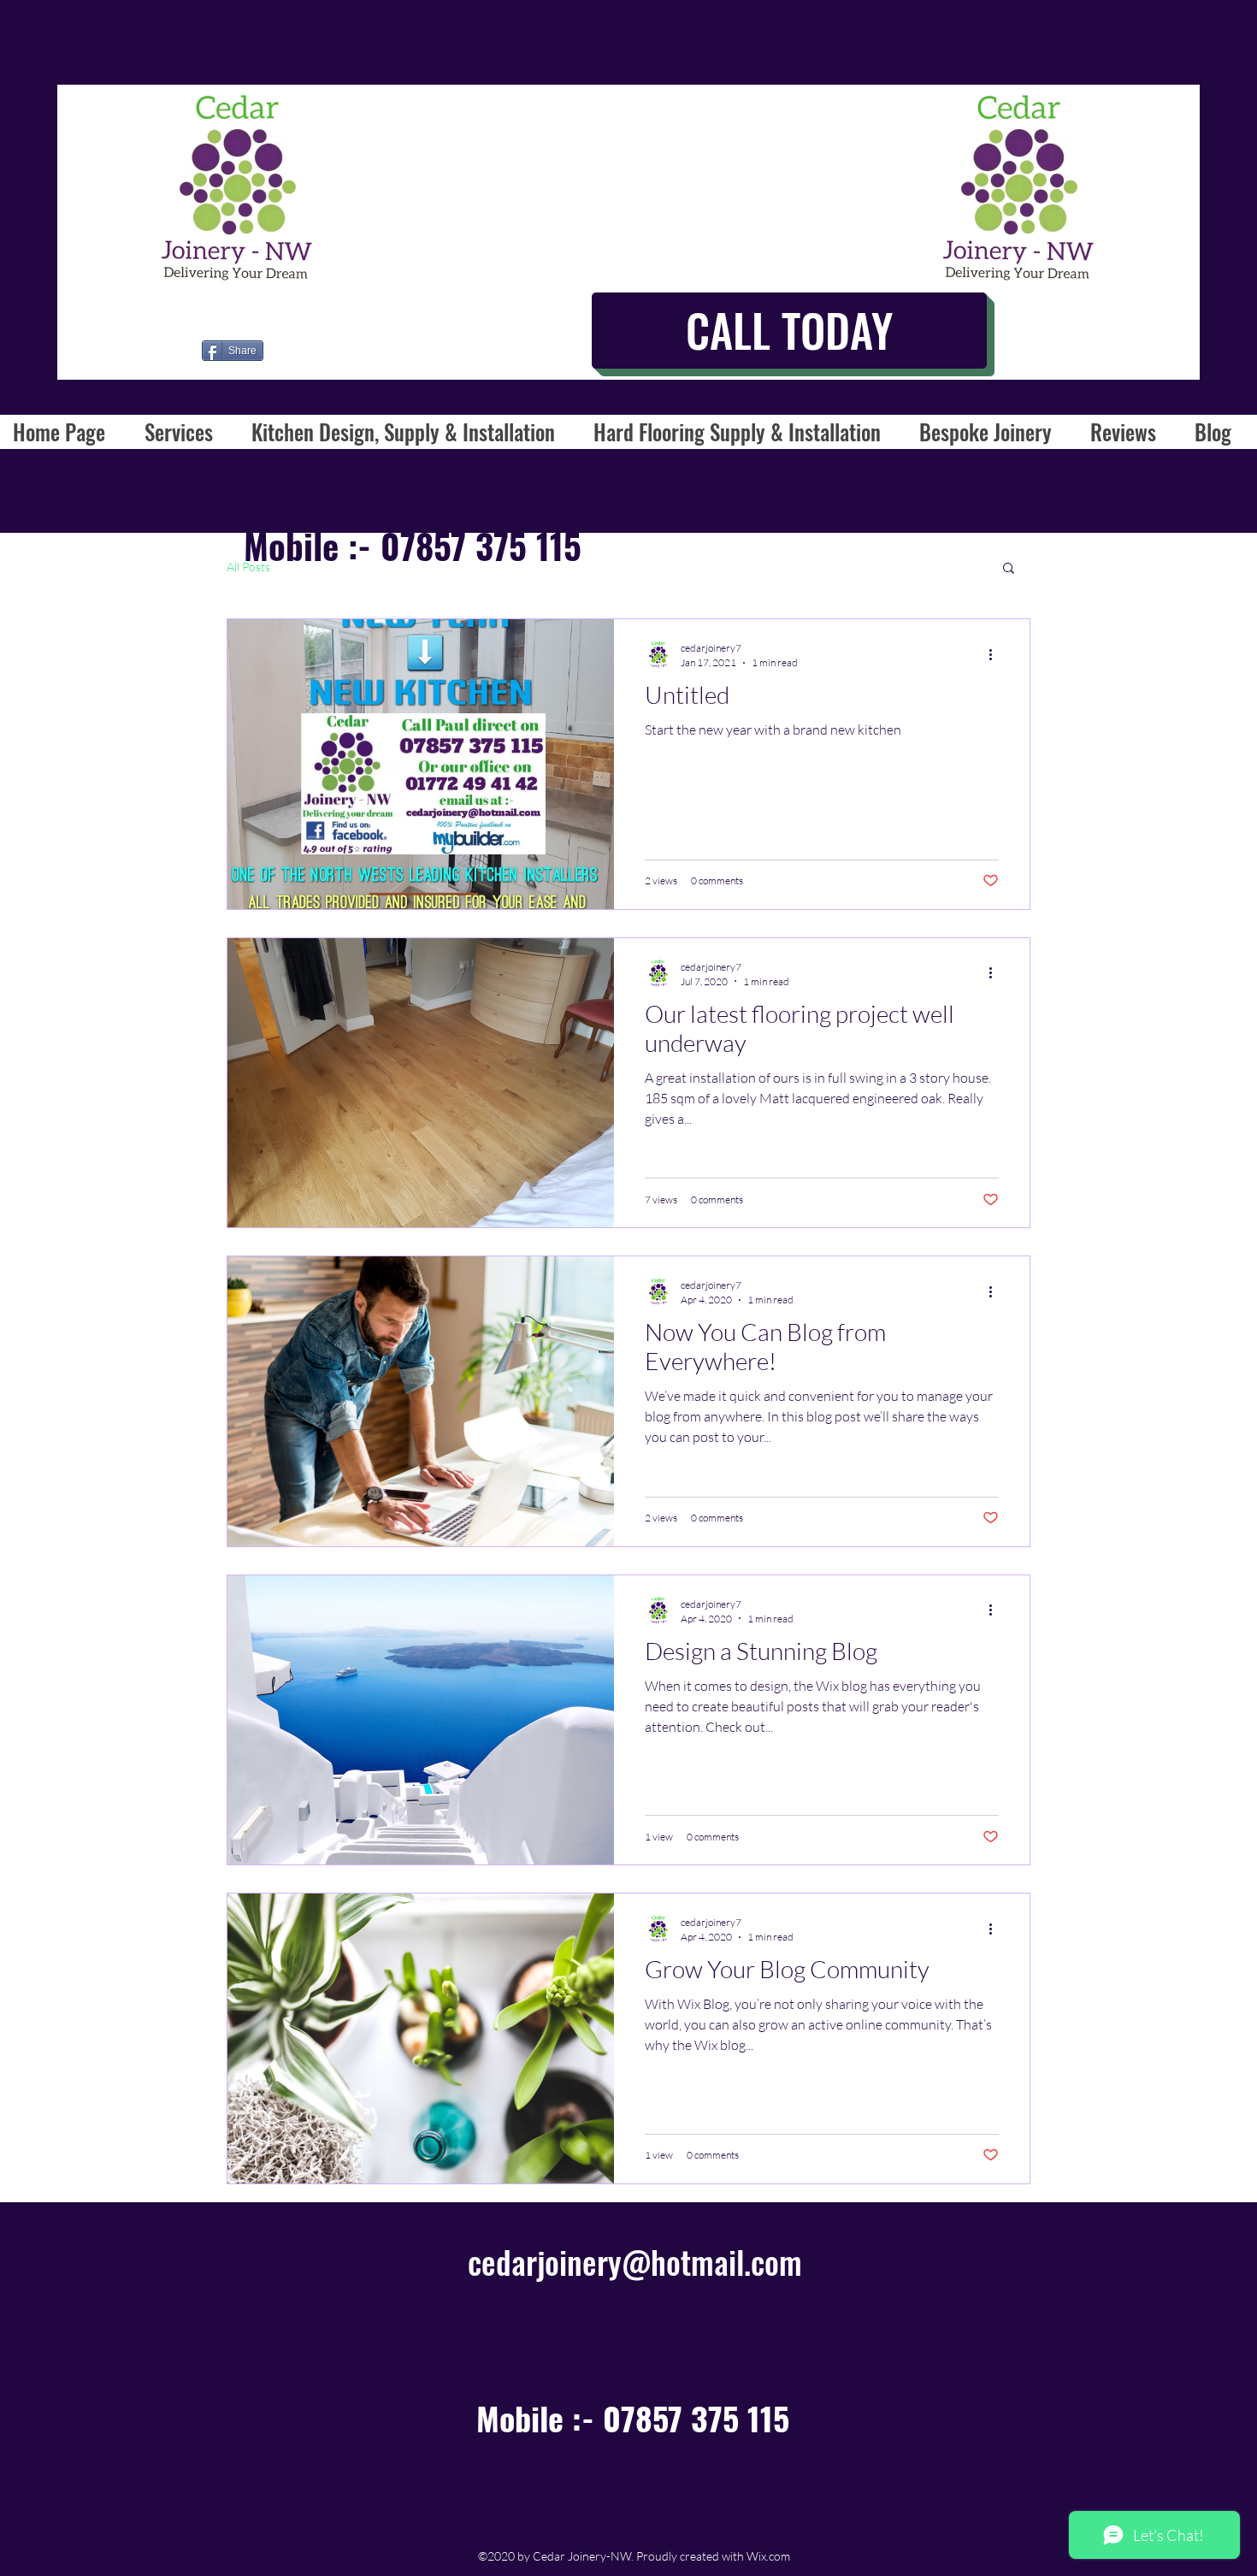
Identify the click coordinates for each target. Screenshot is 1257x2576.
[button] (1009, 569)
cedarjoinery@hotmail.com (635, 2262)
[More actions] (996, 654)
